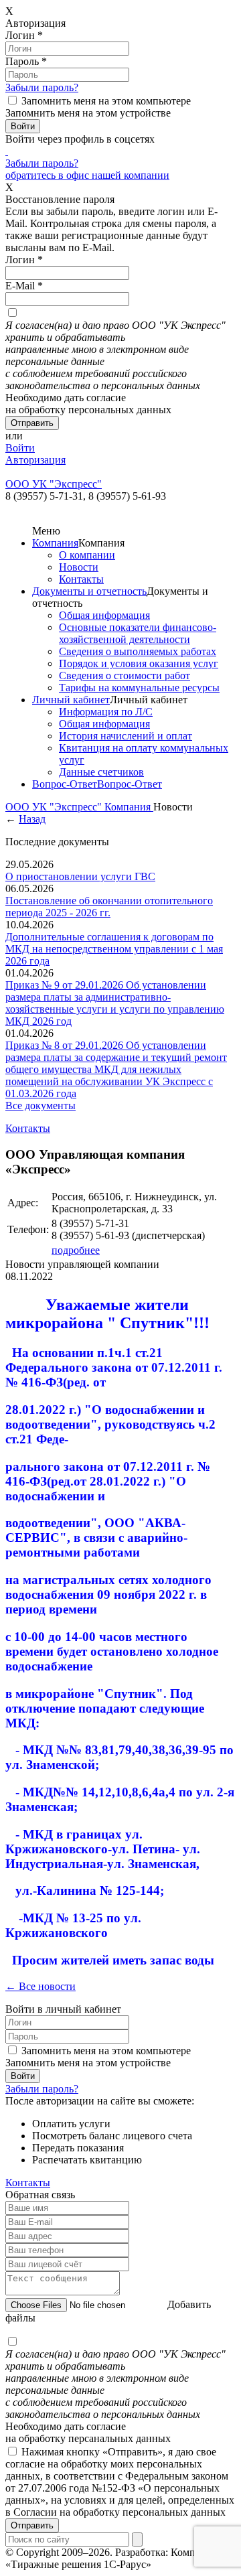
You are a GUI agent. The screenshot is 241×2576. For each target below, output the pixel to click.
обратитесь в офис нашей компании (87, 175)
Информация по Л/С (106, 712)
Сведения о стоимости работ (125, 675)
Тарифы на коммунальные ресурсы (139, 688)
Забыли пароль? (42, 87)
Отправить (32, 2525)
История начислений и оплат (126, 736)
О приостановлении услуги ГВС (80, 876)
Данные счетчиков (101, 772)
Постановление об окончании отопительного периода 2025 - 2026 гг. (109, 907)
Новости (79, 567)
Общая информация (104, 615)
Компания (55, 543)
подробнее (76, 1250)
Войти (20, 448)
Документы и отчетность (89, 591)
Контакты (81, 579)
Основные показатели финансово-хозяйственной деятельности (138, 633)
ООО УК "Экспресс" (55, 807)
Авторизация (35, 460)
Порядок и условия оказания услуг (139, 663)
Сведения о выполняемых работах (138, 651)
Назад (32, 819)
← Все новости (41, 1986)
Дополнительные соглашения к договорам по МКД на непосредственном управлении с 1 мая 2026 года (114, 949)
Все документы (41, 1105)
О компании (87, 555)
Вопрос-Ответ (65, 784)
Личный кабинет (71, 700)
